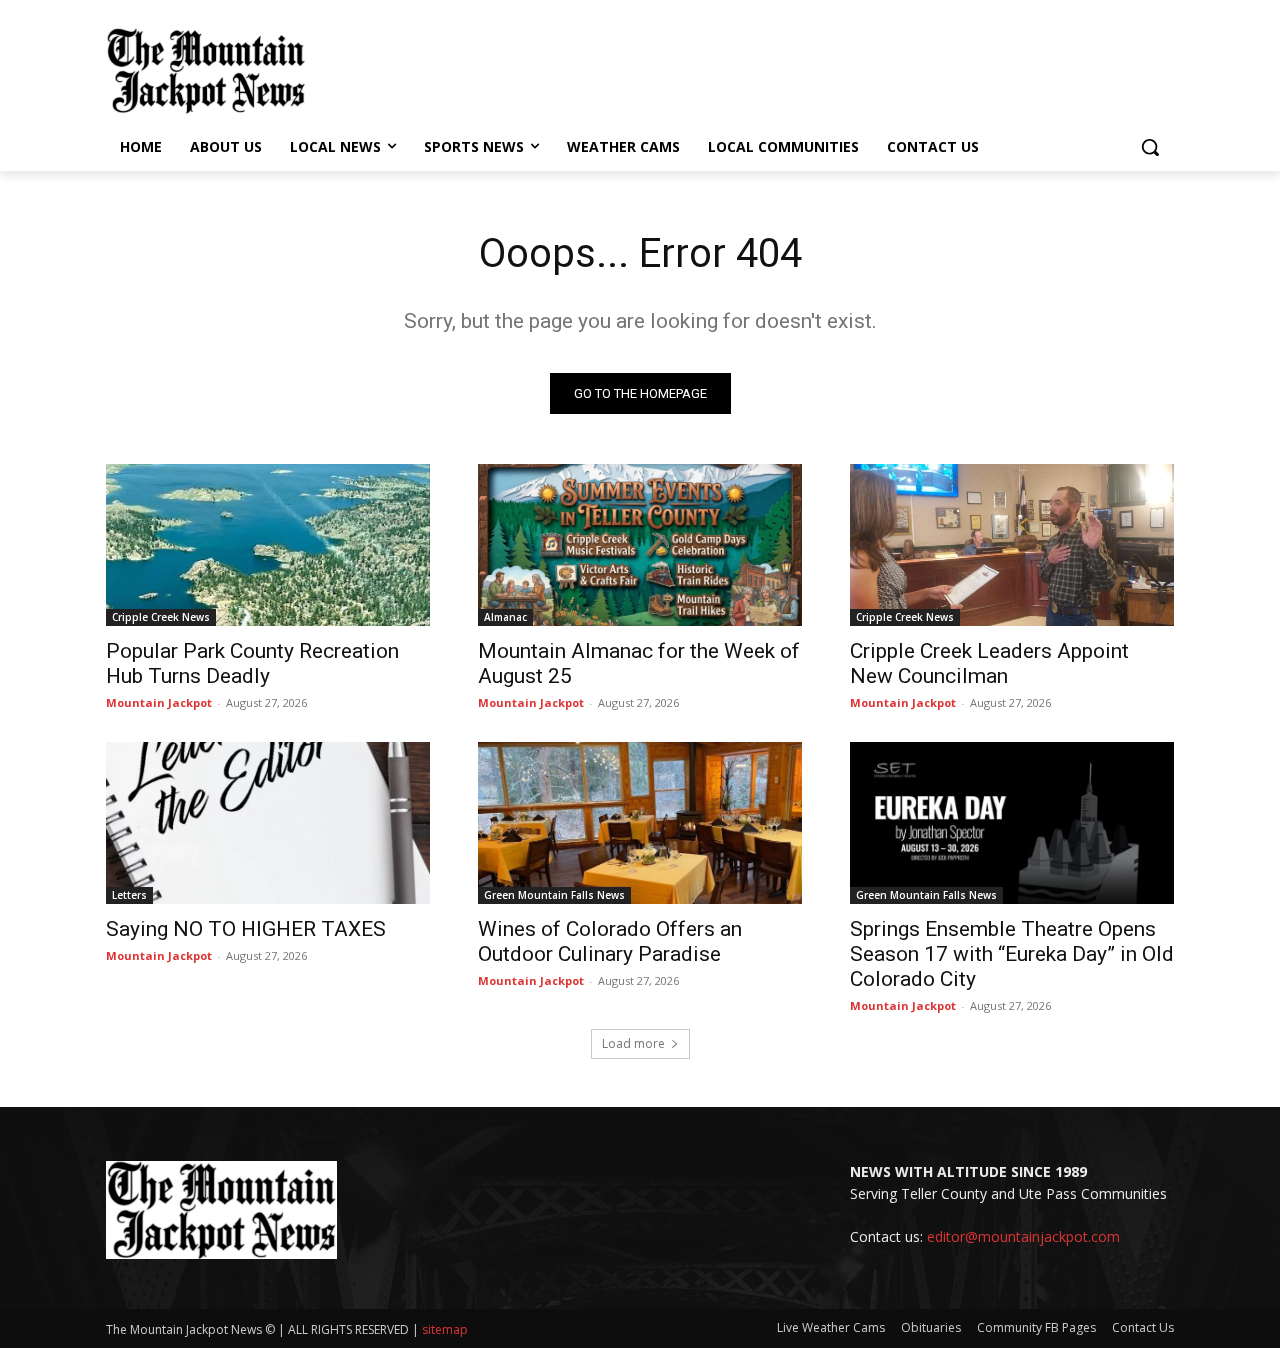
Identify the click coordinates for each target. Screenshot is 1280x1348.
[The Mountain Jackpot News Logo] (206, 71)
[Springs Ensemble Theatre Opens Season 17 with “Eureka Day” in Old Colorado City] (1012, 823)
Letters (129, 895)
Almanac (505, 617)
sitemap (445, 1329)
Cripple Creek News (161, 617)
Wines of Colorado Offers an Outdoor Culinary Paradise (610, 941)
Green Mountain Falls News (554, 895)
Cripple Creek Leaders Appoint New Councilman (989, 663)
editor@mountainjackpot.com (1023, 1236)
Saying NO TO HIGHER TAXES (246, 929)
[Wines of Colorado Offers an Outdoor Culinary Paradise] (640, 823)
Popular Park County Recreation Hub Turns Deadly (252, 663)
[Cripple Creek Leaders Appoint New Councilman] (1012, 545)
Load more (633, 1043)
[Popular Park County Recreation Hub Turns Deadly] (268, 545)
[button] (1150, 147)
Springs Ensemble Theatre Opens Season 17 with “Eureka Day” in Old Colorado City (1012, 954)
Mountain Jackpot (159, 702)
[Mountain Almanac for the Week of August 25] (640, 545)
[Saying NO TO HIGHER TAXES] (268, 823)
